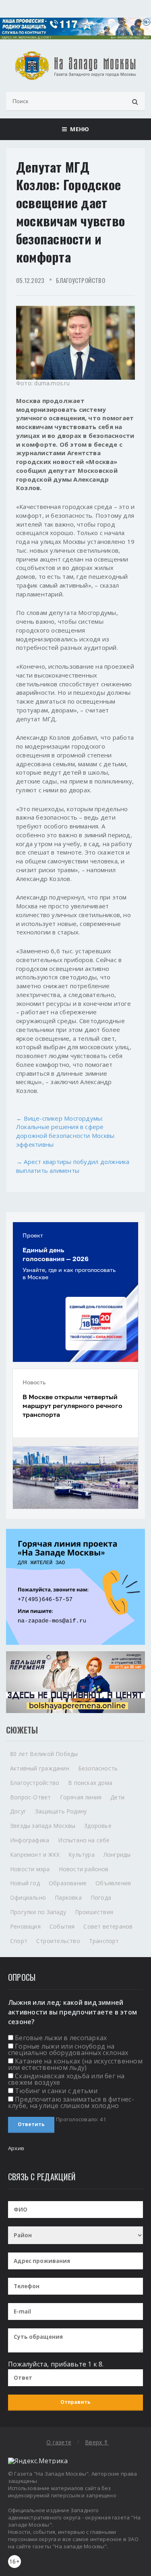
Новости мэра (30, 1869)
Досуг (18, 1811)
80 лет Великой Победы (44, 1754)
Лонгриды (117, 1855)
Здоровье (98, 1826)
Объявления (113, 1883)
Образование (68, 1883)
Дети (117, 1797)
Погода (101, 1897)
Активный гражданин (40, 1768)
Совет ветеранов (108, 1926)
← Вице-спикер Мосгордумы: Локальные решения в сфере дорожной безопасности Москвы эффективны (65, 1131)
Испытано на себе (84, 1840)
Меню (78, 129)
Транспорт (104, 1941)
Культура (82, 1855)
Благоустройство (80, 280)
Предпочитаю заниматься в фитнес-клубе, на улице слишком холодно (71, 2102)
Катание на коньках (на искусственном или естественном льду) (75, 2064)
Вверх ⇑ (97, 2442)
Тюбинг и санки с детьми (56, 2091)
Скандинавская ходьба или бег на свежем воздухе (66, 2079)
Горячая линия (81, 1797)
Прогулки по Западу (38, 1912)
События (62, 1926)
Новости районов (84, 1869)
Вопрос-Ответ (31, 1797)
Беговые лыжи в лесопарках (61, 2038)
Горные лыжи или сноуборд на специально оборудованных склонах (68, 2049)
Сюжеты (22, 1730)
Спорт (19, 1941)
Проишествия (94, 1912)
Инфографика (30, 1840)
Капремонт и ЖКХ (35, 1855)
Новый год (25, 1883)
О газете (59, 2442)
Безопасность (98, 1768)
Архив (16, 2148)
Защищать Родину (61, 1811)
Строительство (58, 1941)
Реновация (25, 1926)
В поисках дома (90, 1783)
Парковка (68, 1897)
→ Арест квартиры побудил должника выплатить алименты (73, 1166)
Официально (28, 1897)
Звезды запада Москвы (43, 1826)
